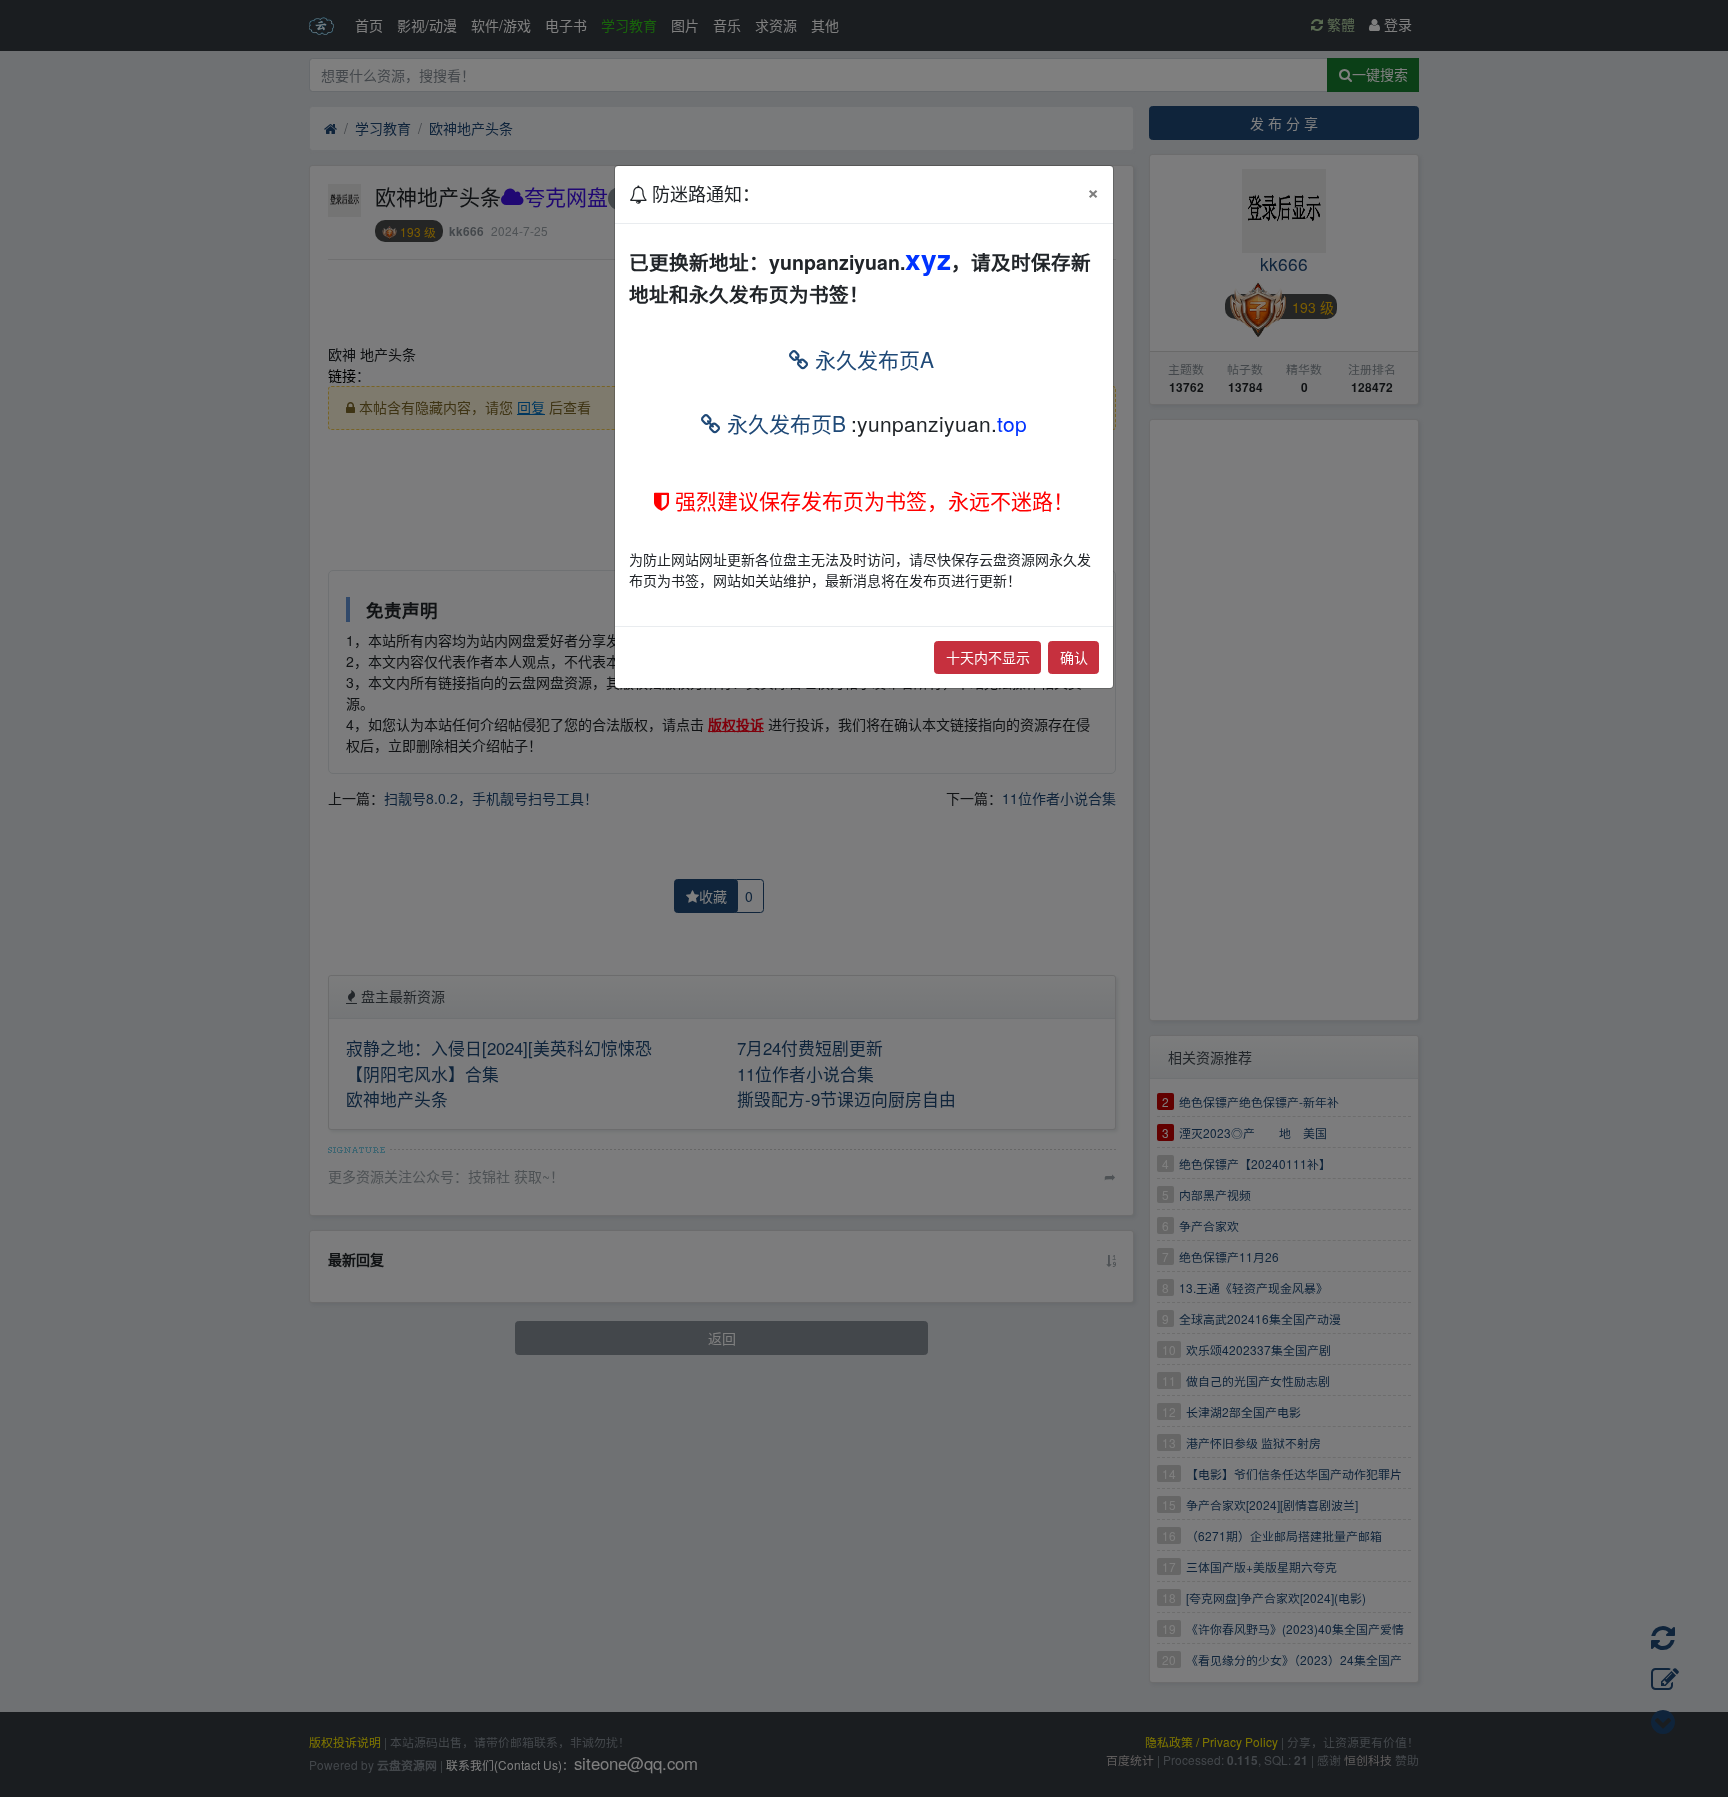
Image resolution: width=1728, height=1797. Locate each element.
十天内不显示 (988, 657)
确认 (1074, 657)
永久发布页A (871, 359)
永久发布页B (783, 423)
